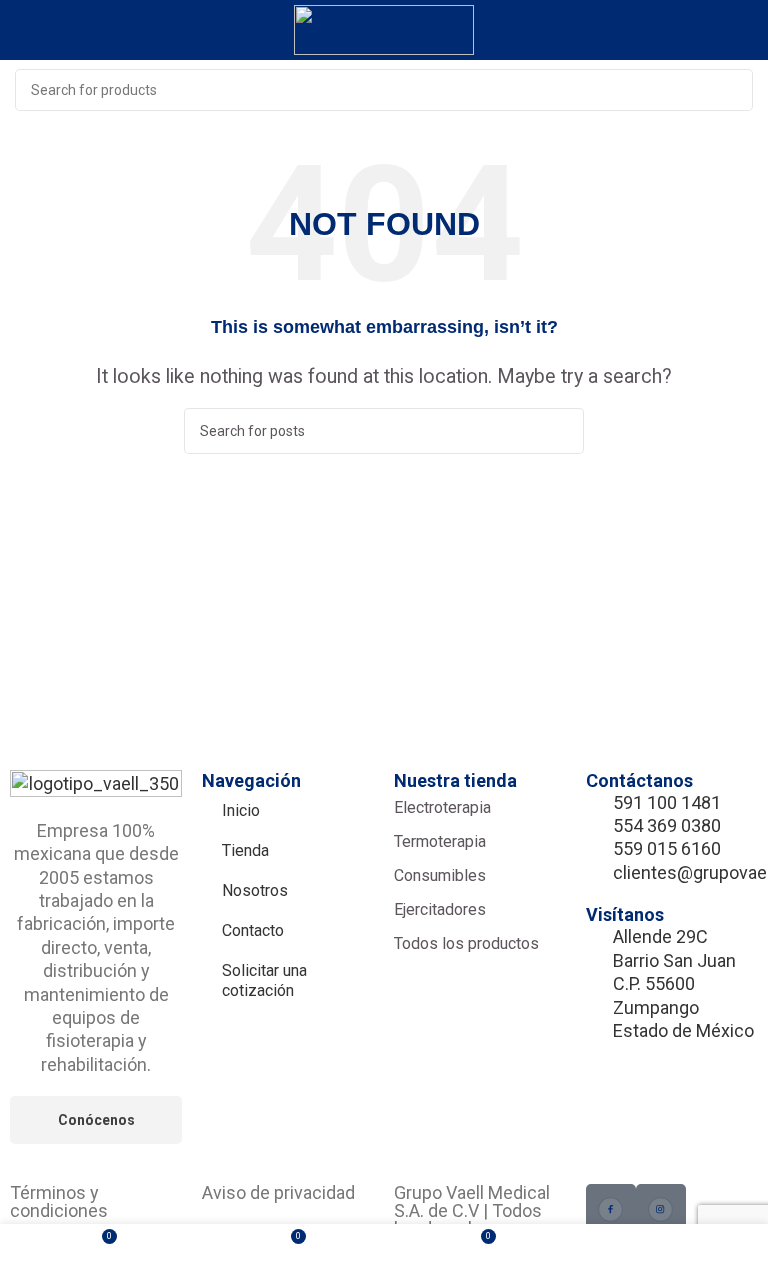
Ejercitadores (440, 909)
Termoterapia (440, 841)
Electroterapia (442, 807)
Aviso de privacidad (278, 1192)
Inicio (241, 810)
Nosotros (255, 890)
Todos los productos (466, 943)
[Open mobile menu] (745, 30)
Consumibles (440, 875)
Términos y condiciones (59, 1201)
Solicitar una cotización (264, 980)
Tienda (245, 850)
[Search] (732, 90)
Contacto (253, 930)
